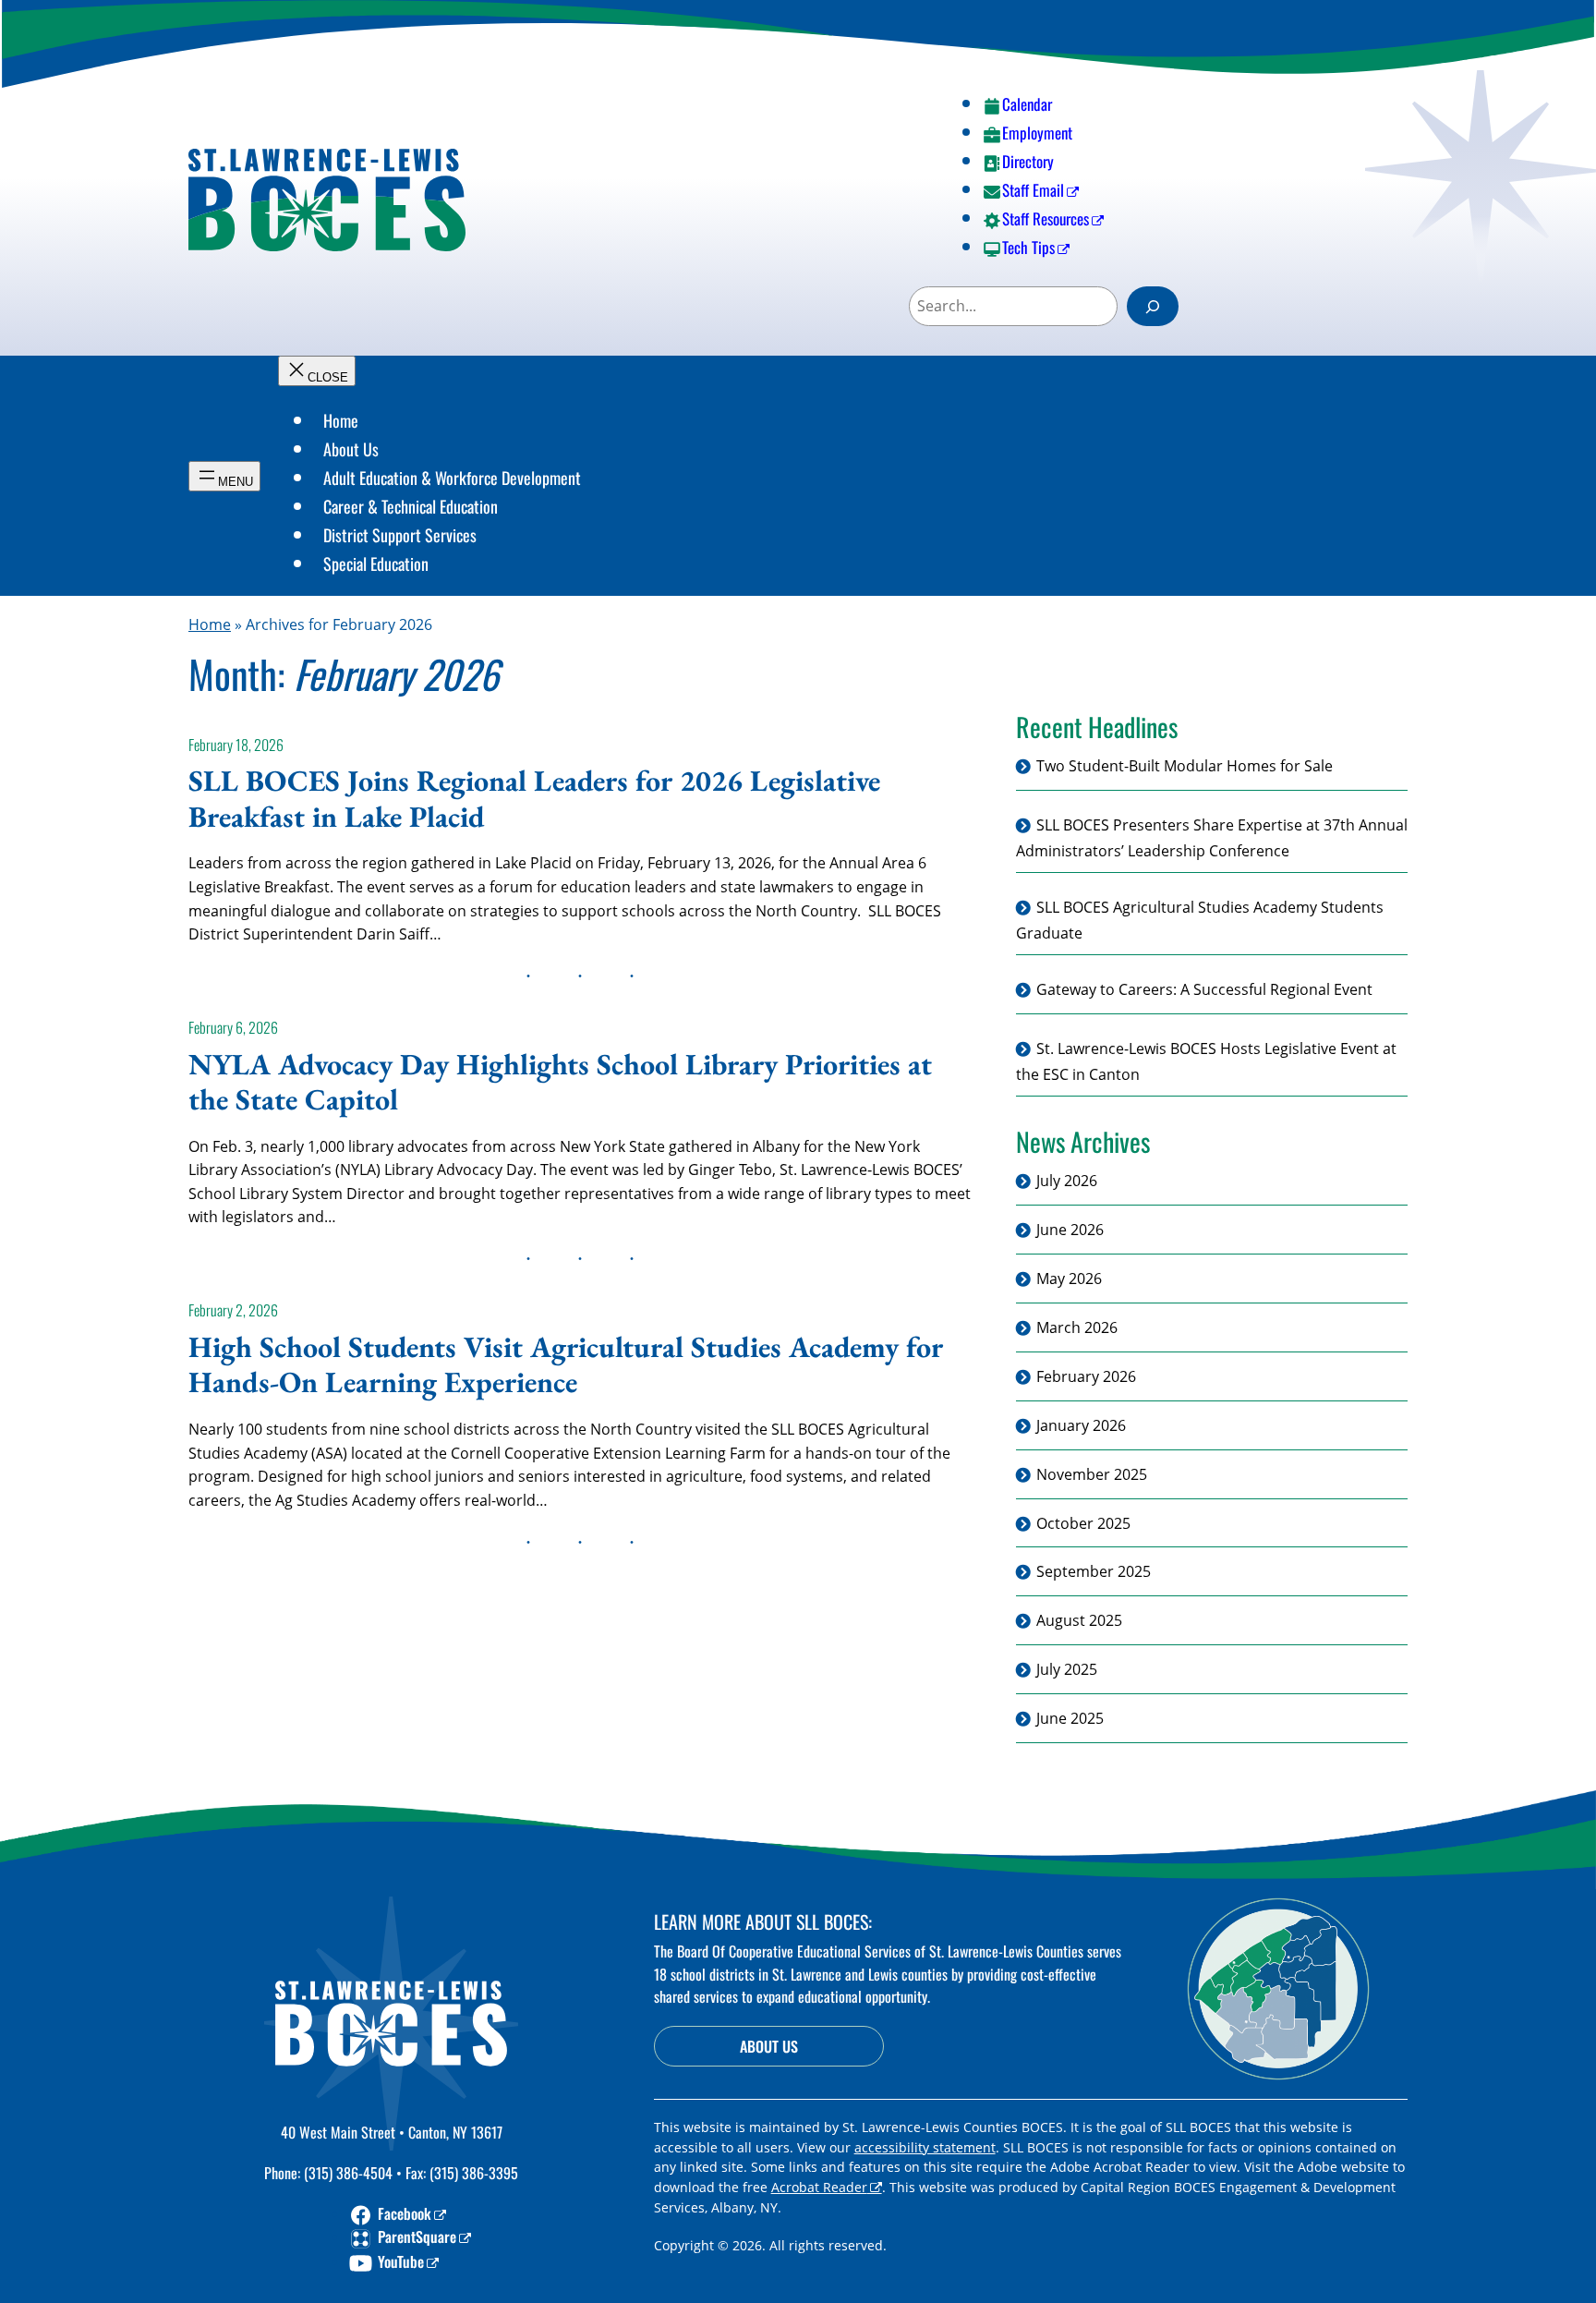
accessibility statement (925, 2147)
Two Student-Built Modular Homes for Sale (1185, 766)
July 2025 (1067, 1669)
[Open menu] (224, 476)
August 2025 (1079, 1621)
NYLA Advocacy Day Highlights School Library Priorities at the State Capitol (560, 1082)
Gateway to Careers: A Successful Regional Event (1204, 989)
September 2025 (1094, 1572)
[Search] (1153, 306)
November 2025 (1092, 1474)
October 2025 (1083, 1523)
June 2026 (1070, 1230)
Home (210, 624)
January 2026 (1081, 1425)
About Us (769, 2046)
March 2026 (1077, 1327)
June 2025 (1070, 1718)
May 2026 (1069, 1279)
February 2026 (1086, 1376)
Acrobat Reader (819, 2187)
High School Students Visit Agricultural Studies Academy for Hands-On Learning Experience (566, 1365)
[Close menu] (317, 371)
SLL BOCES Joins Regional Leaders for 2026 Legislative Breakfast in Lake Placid (534, 799)
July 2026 (1067, 1182)
